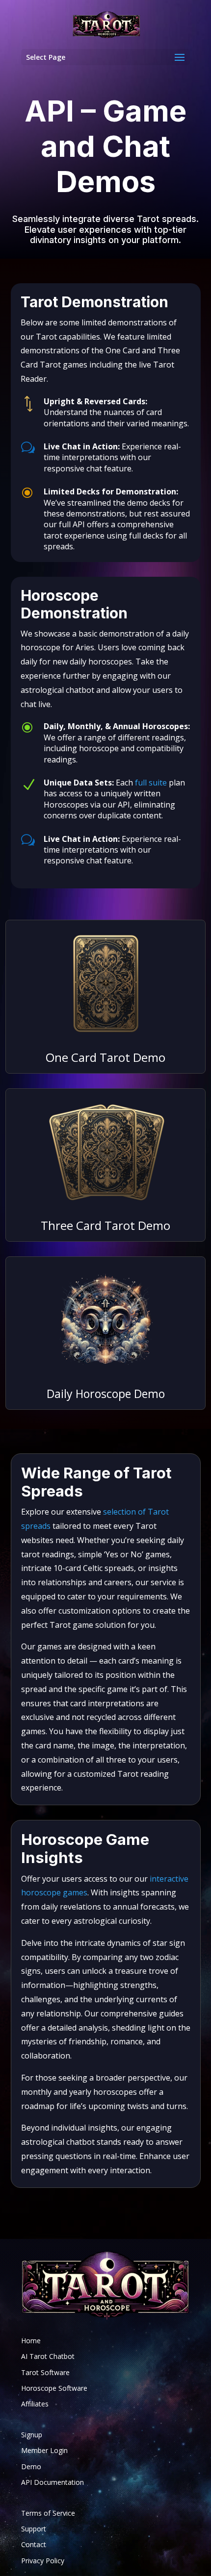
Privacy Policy (43, 2561)
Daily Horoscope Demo (106, 1394)
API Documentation (53, 2482)
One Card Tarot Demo (105, 1057)
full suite (151, 783)
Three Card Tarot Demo (105, 1225)
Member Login (44, 2450)
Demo (31, 2466)
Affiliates (35, 2404)
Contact (34, 2544)
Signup (32, 2435)
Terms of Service (48, 2513)
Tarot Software (45, 2372)
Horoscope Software (54, 2388)
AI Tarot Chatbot (48, 2356)
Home (31, 2341)
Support (34, 2529)
